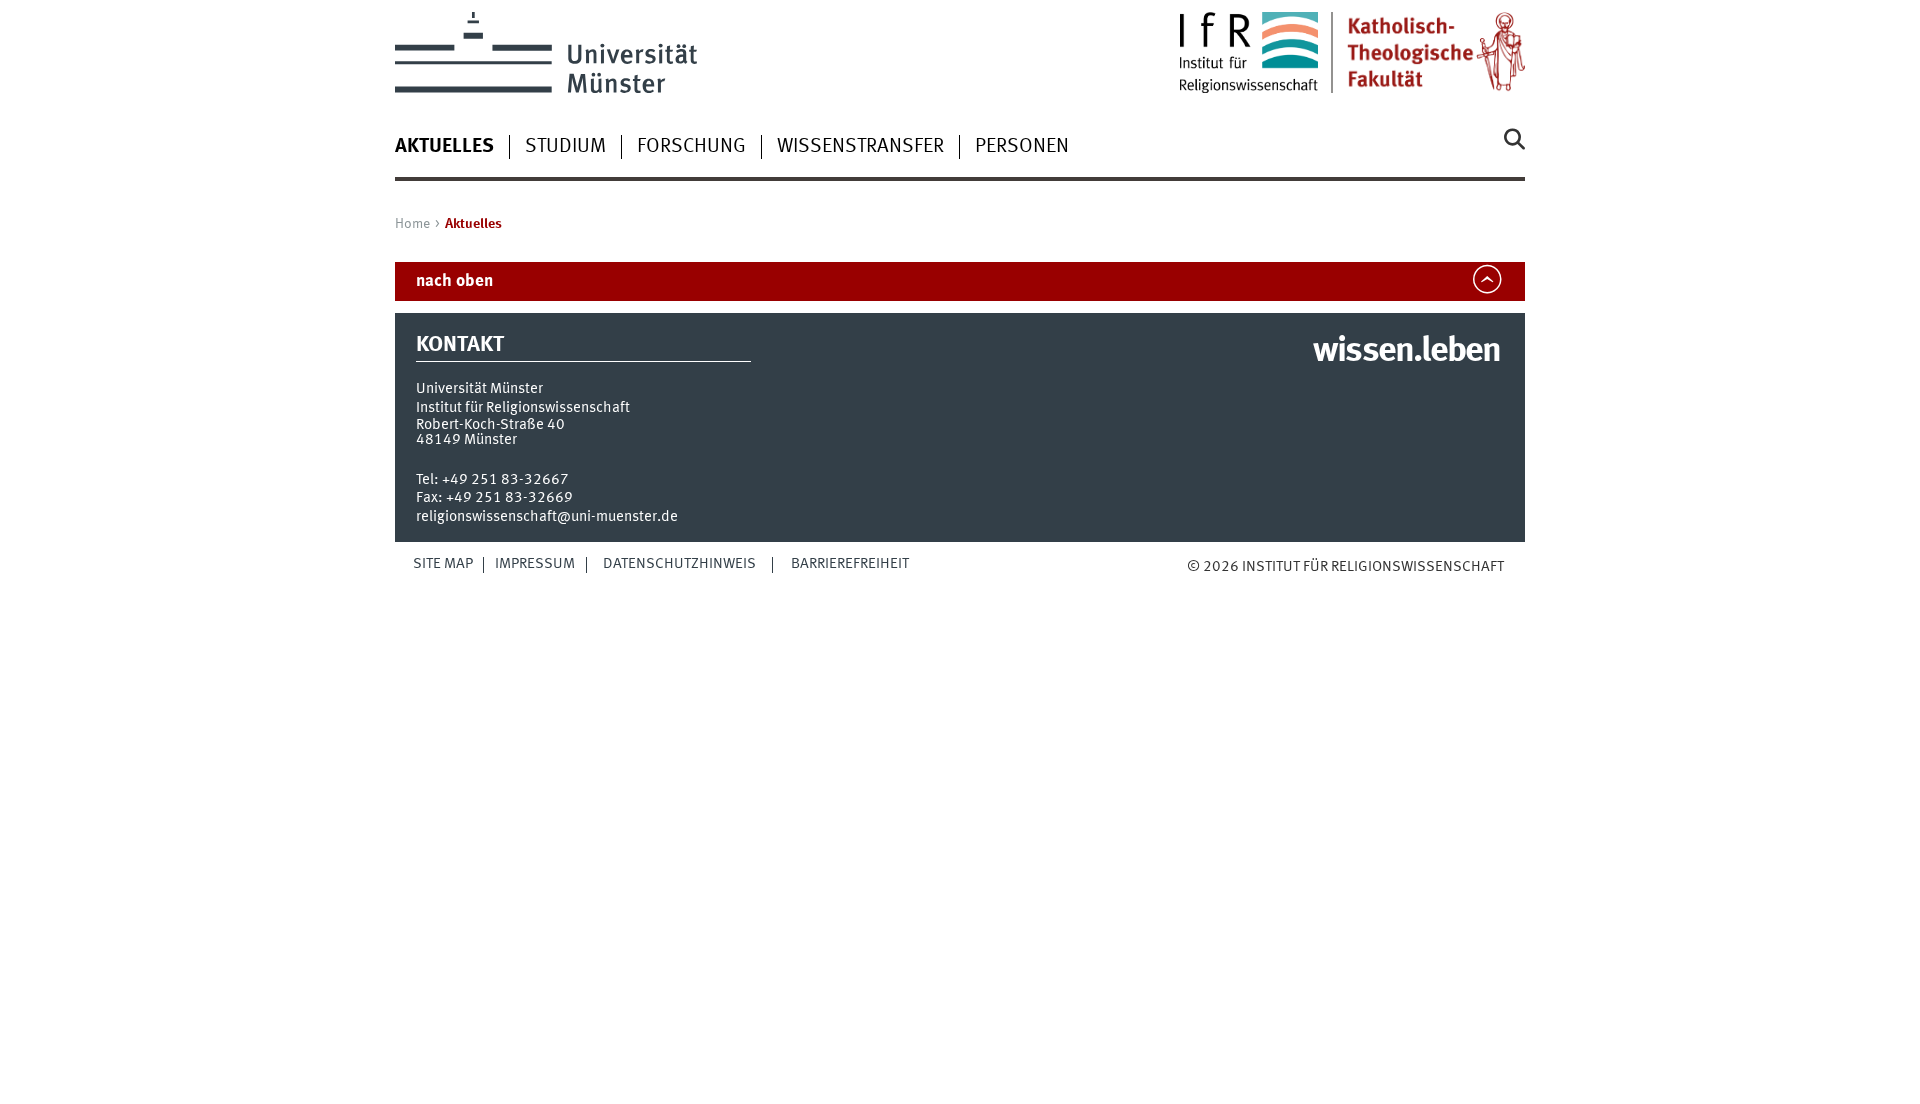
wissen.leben (1406, 352)
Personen (1022, 147)
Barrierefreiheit (850, 564)
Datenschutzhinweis (679, 564)
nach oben (454, 281)
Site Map (443, 564)
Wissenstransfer (860, 147)
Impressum (535, 564)
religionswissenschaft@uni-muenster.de (547, 517)
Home (412, 224)
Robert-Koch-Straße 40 (490, 425)
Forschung (691, 147)
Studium (565, 147)
